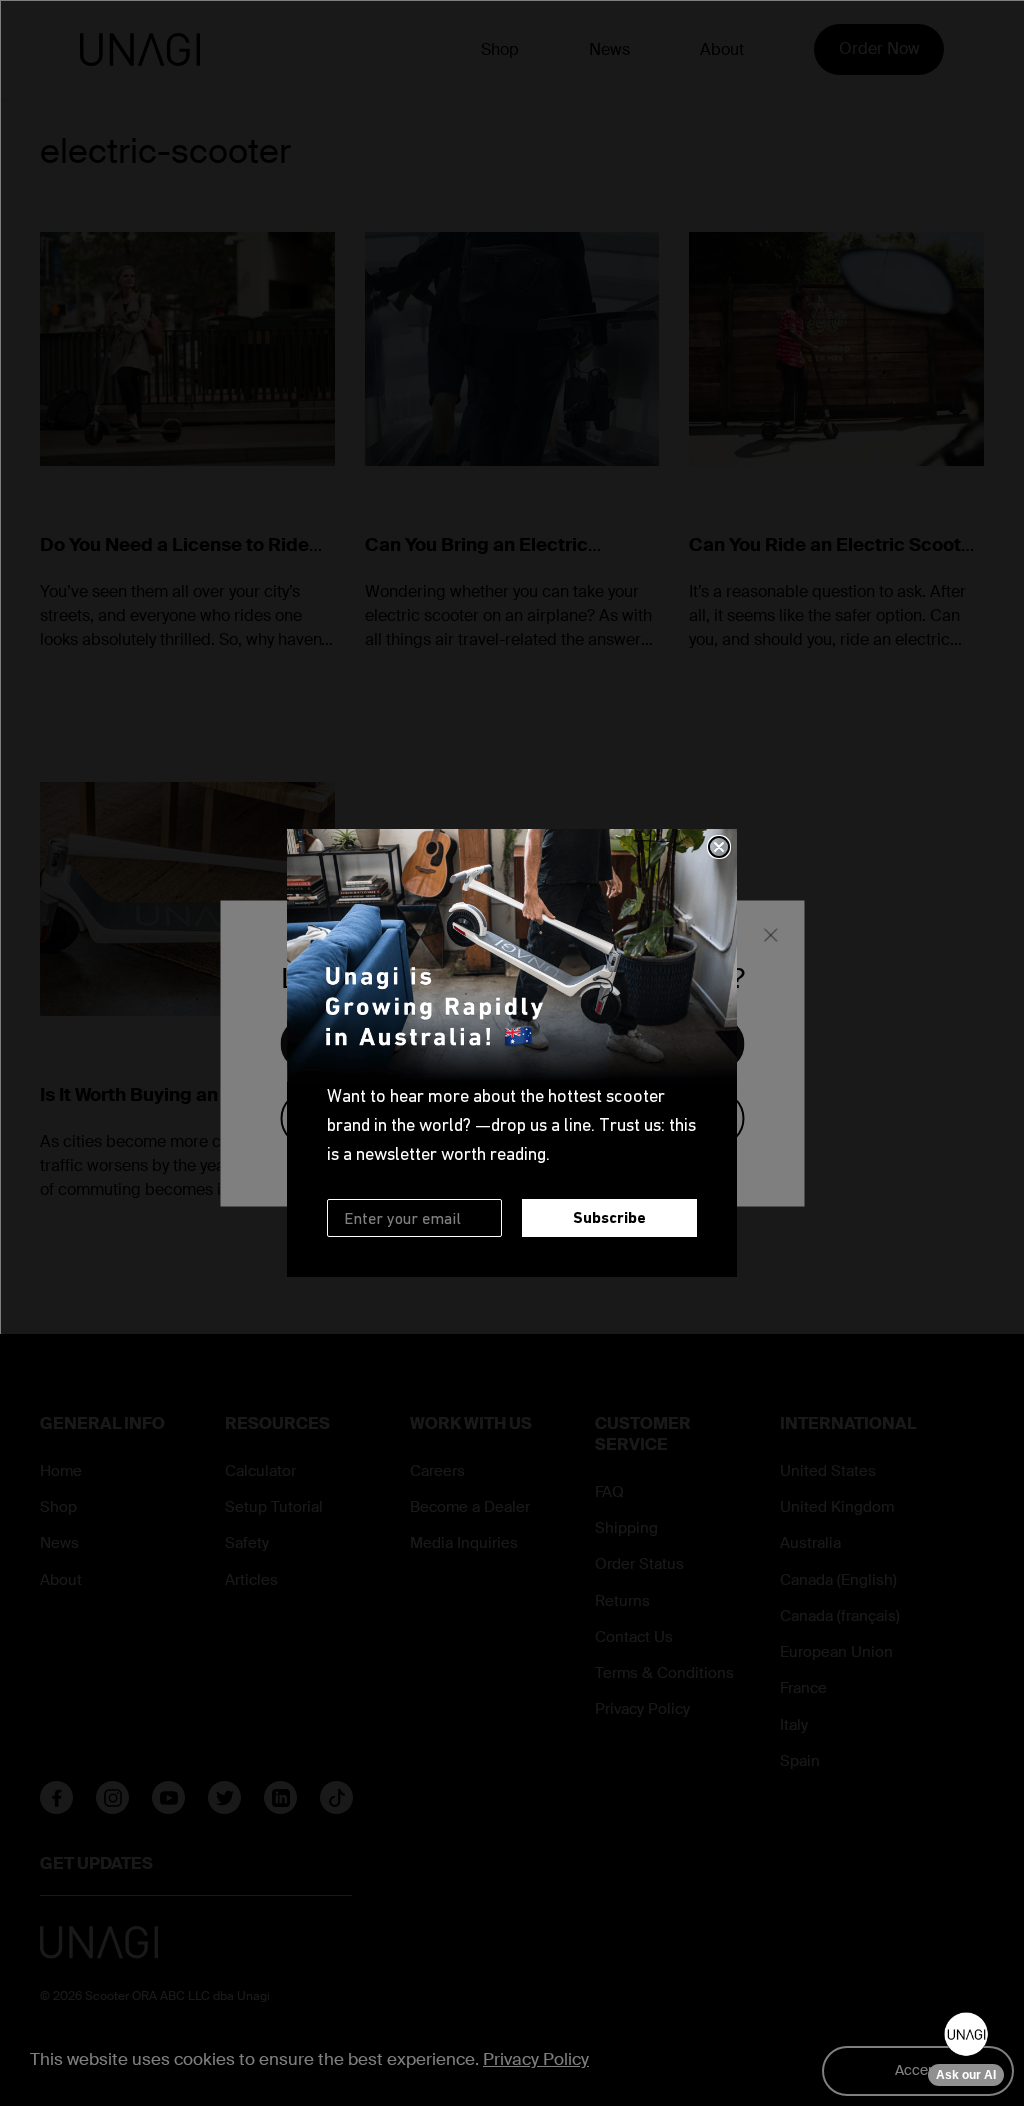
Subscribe (609, 1217)
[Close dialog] (719, 847)
